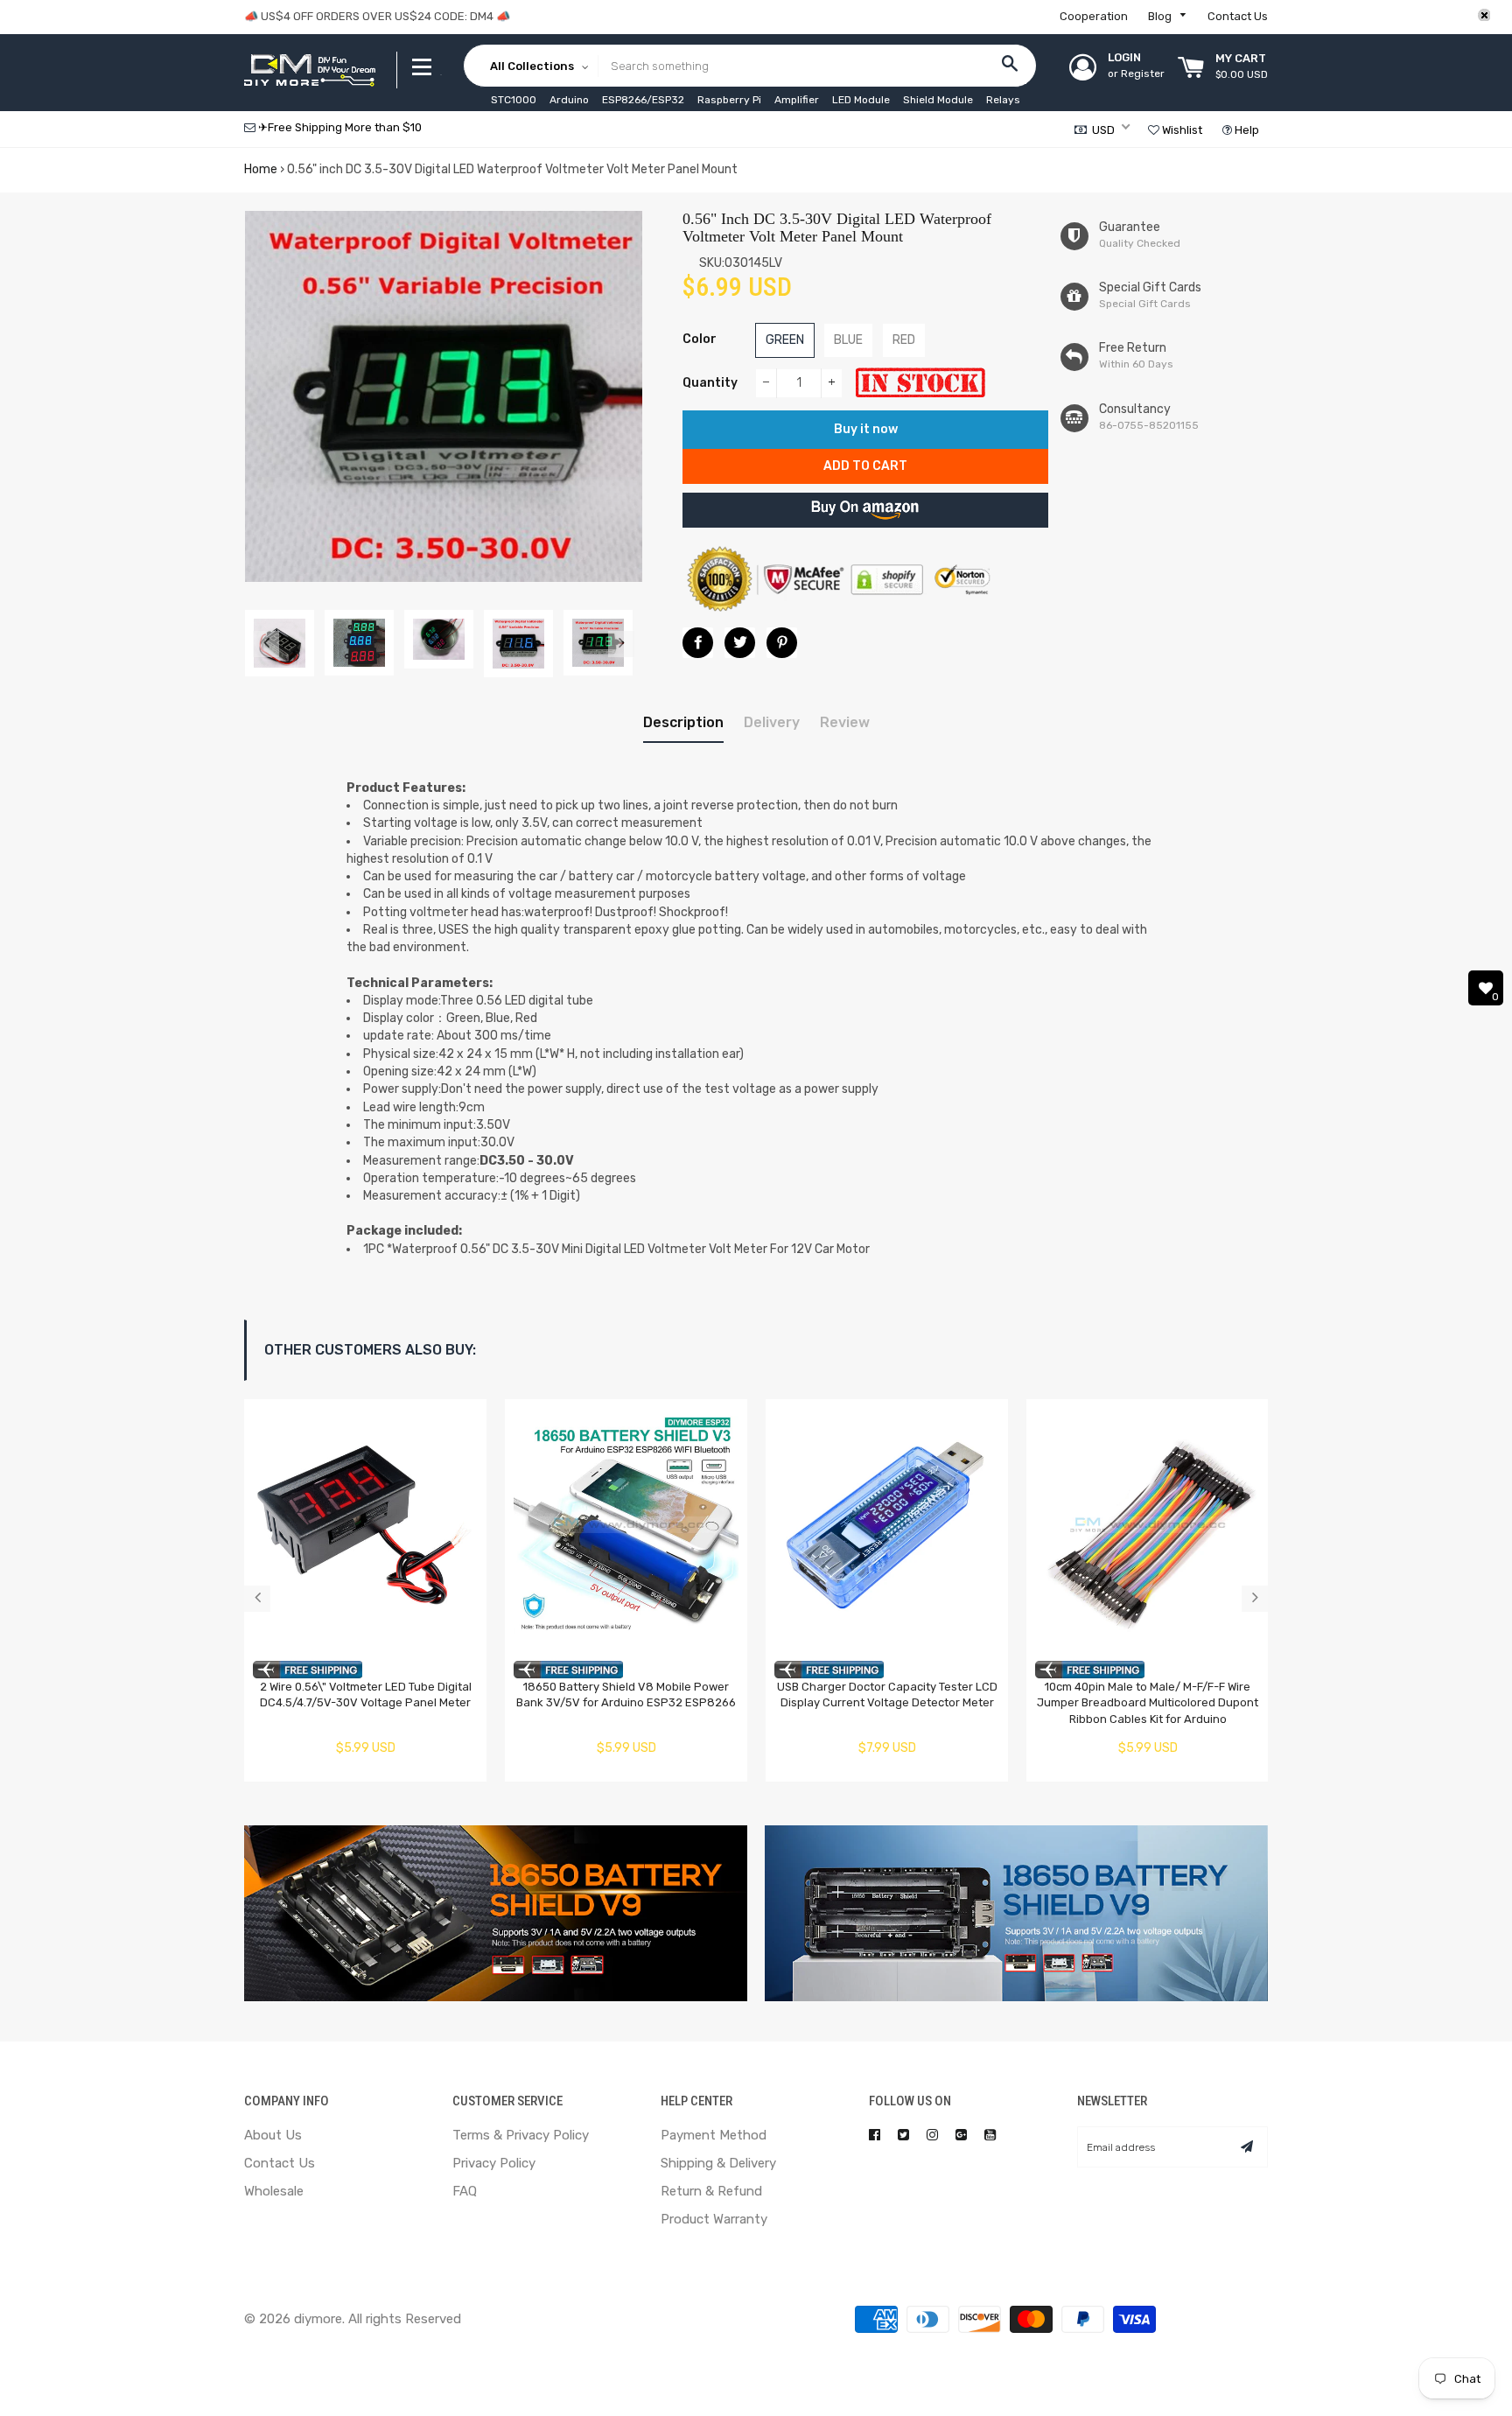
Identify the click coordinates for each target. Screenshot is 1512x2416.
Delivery (772, 722)
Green (785, 340)
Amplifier (797, 100)
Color (700, 339)
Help (1246, 130)
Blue (848, 340)
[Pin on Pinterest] (782, 643)
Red (904, 340)
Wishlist (1181, 130)
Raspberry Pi (729, 100)
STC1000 (514, 100)
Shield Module (938, 100)
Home (261, 169)
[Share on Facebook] (698, 643)
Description (683, 722)
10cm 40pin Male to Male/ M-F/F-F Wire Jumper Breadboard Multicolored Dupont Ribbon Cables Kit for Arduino (1148, 1703)
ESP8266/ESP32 (643, 100)
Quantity (710, 383)
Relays (1003, 100)
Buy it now (866, 429)
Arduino (569, 100)
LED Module (861, 100)
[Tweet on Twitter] (740, 643)
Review (845, 722)
